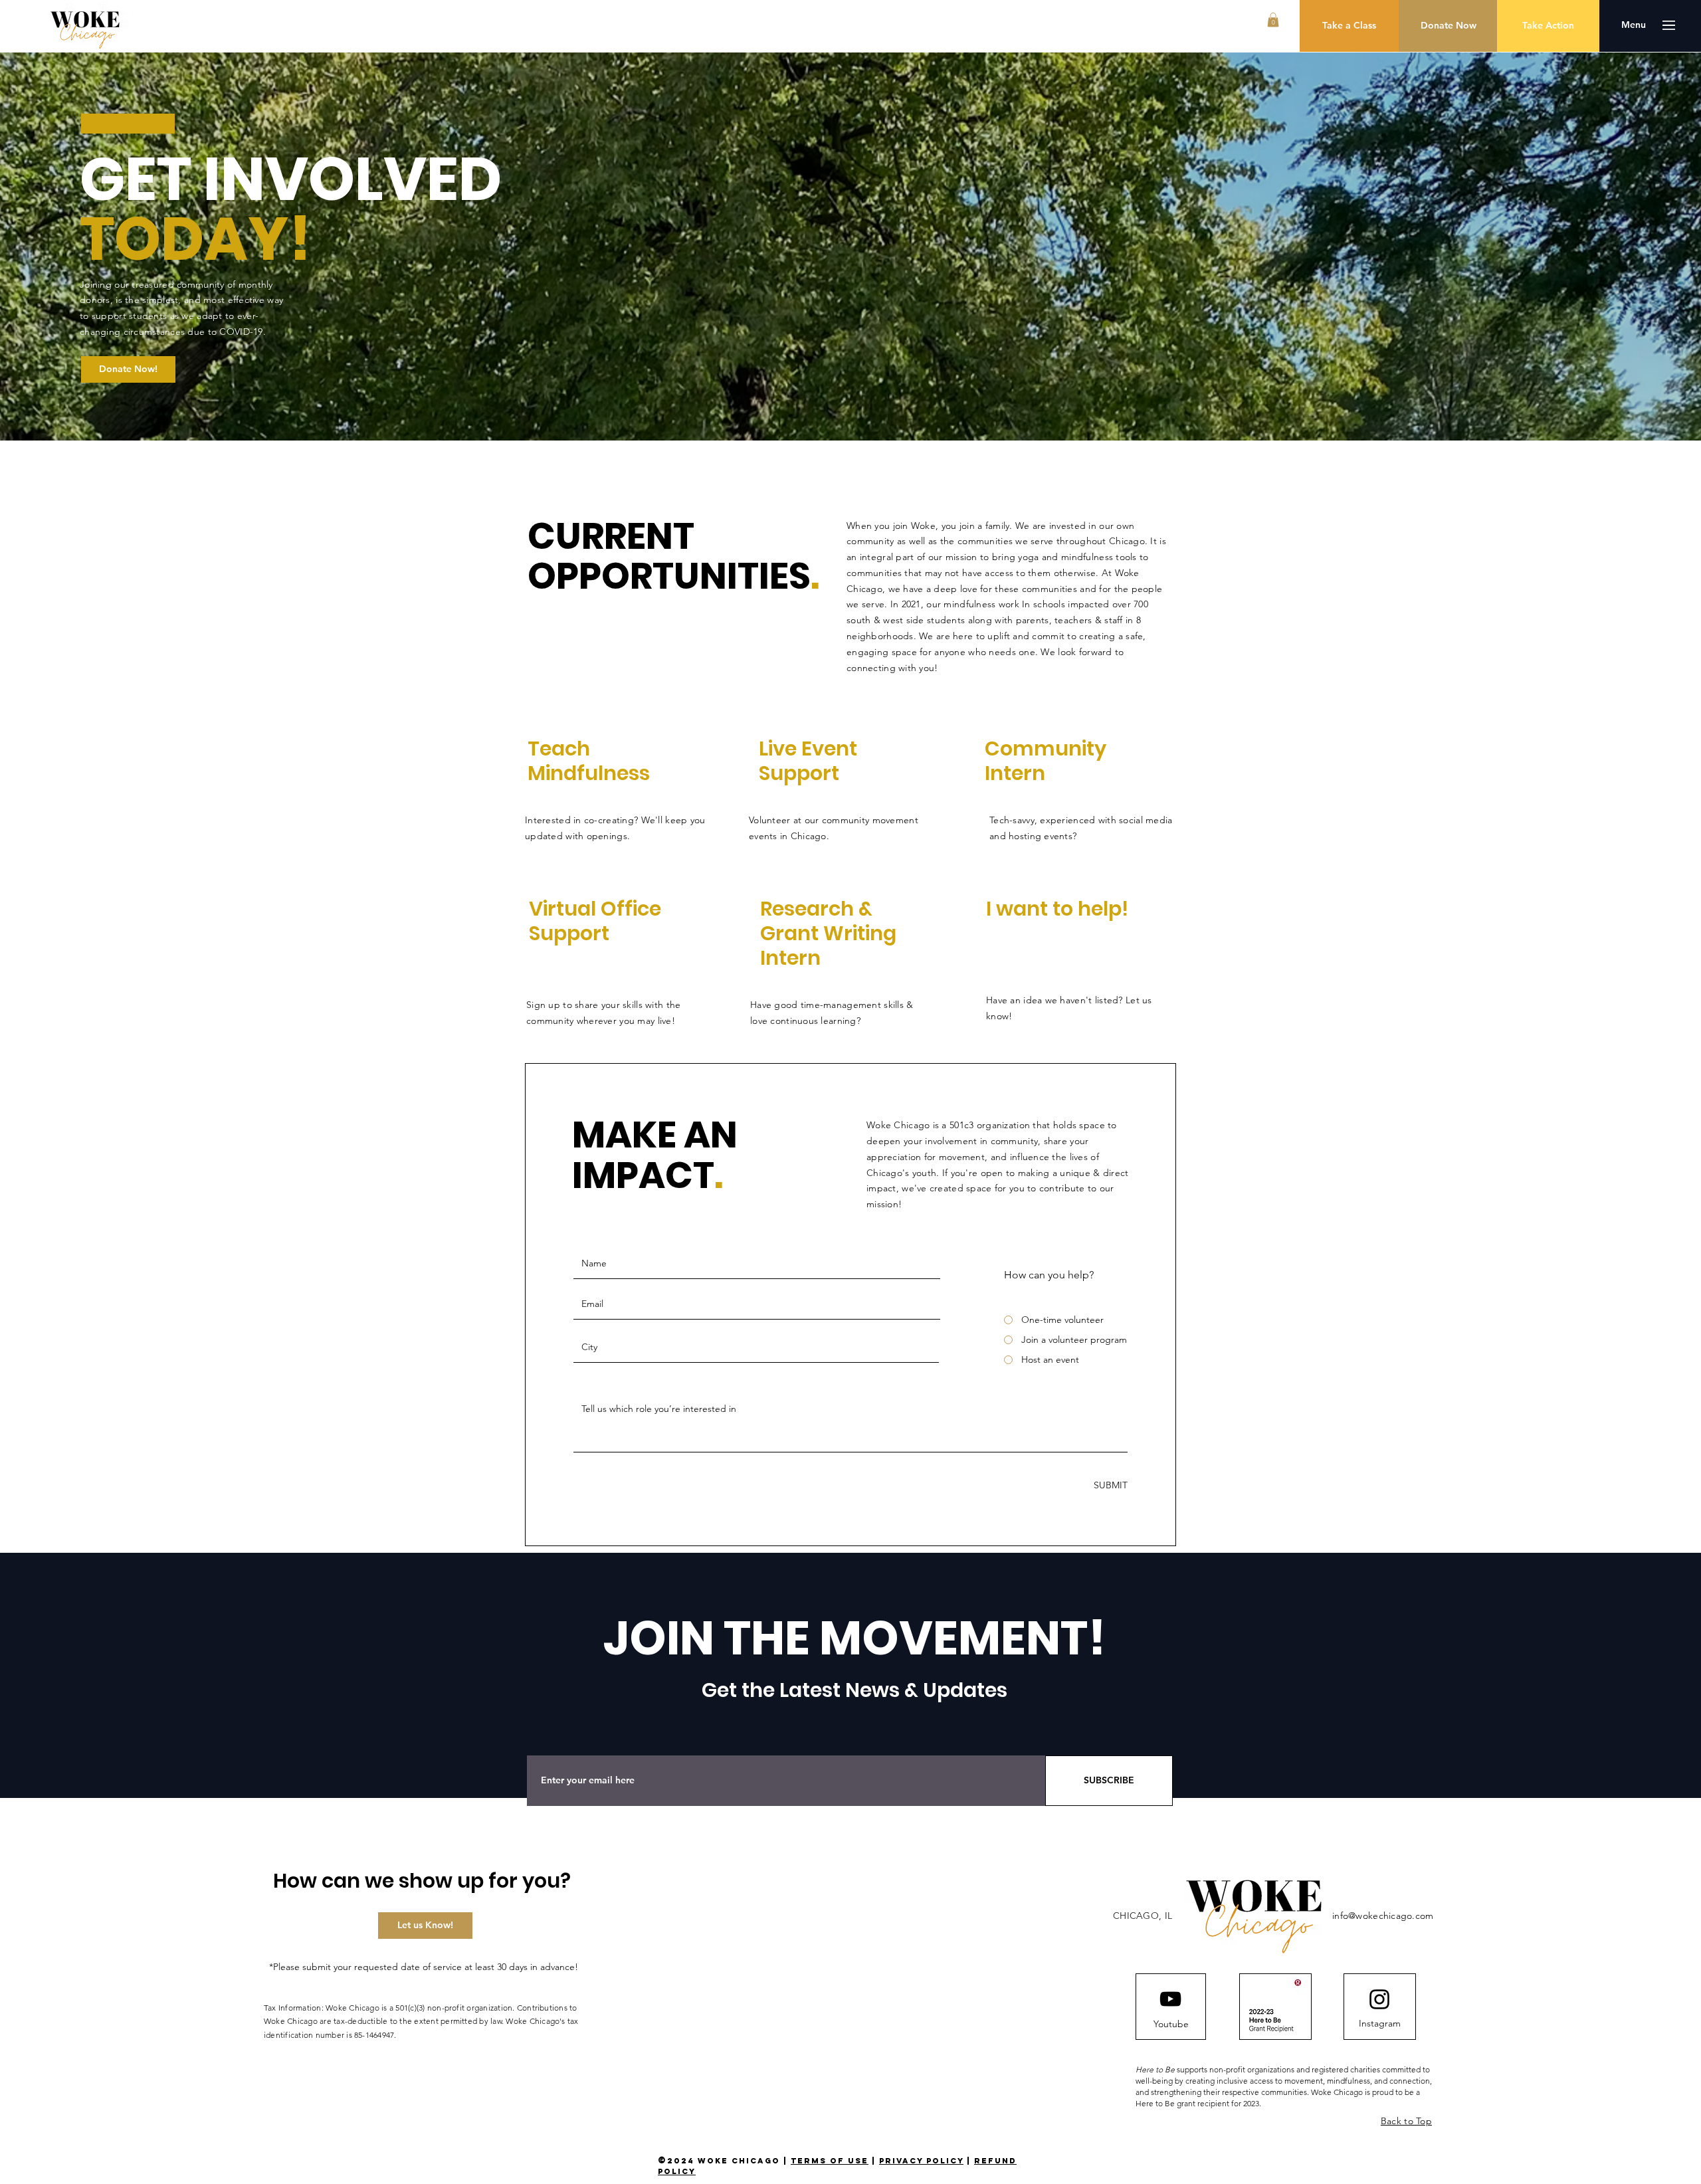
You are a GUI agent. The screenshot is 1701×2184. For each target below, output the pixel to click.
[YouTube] (1170, 1999)
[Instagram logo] (1379, 1999)
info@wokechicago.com (1383, 1916)
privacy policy (921, 2161)
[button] (1273, 20)
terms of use (830, 2161)
